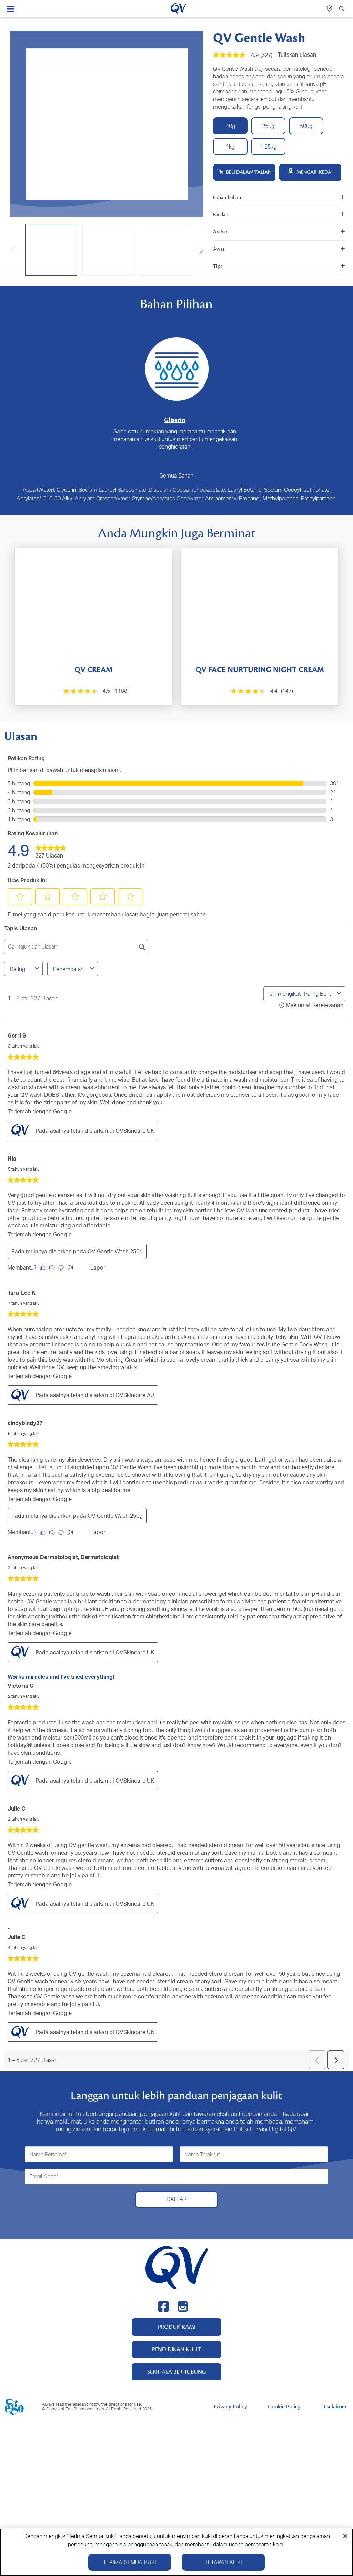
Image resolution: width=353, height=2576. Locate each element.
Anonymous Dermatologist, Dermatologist (63, 1557)
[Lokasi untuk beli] (330, 9)
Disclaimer (334, 2407)
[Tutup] (345, 2536)
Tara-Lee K (22, 1293)
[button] (198, 250)
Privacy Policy (230, 2407)
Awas (219, 249)
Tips (218, 266)
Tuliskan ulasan (297, 54)
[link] (51, 850)
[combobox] (319, 994)
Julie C (16, 1808)
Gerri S (17, 1035)
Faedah (221, 215)
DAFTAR (177, 2199)
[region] (176, 2552)
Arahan (221, 232)
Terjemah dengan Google (40, 1111)
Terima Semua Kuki (130, 2562)
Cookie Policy (284, 2407)
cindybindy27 (25, 1423)
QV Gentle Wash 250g (115, 1251)
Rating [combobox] (18, 969)
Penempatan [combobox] (68, 969)
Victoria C (21, 1686)
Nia (12, 1159)
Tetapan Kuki (223, 2562)
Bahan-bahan (227, 197)
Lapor (98, 1267)
